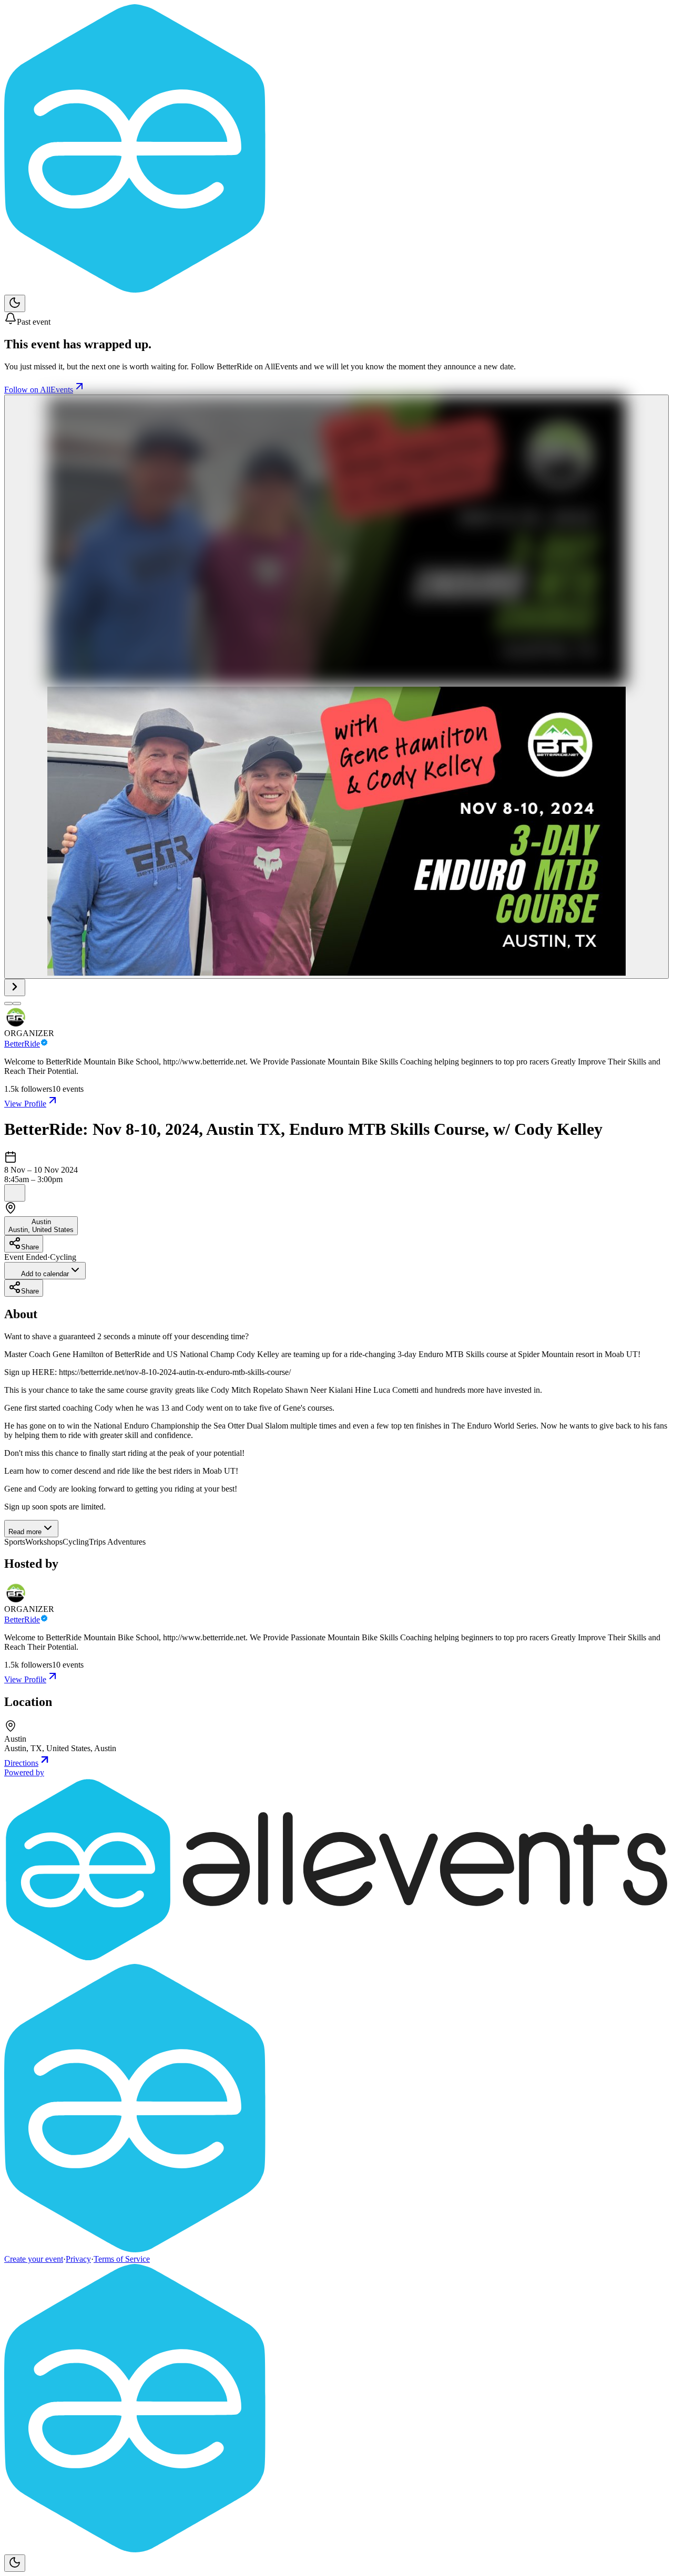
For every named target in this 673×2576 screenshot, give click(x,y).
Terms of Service (122, 2259)
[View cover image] (336, 687)
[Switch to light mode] (15, 303)
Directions (21, 1763)
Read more (25, 1532)
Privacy (78, 2259)
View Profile (25, 1104)
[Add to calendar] (15, 1193)
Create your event (34, 2259)
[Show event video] (15, 987)
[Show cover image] (8, 1003)
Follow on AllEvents (39, 390)
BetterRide (22, 1044)
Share (30, 1247)
